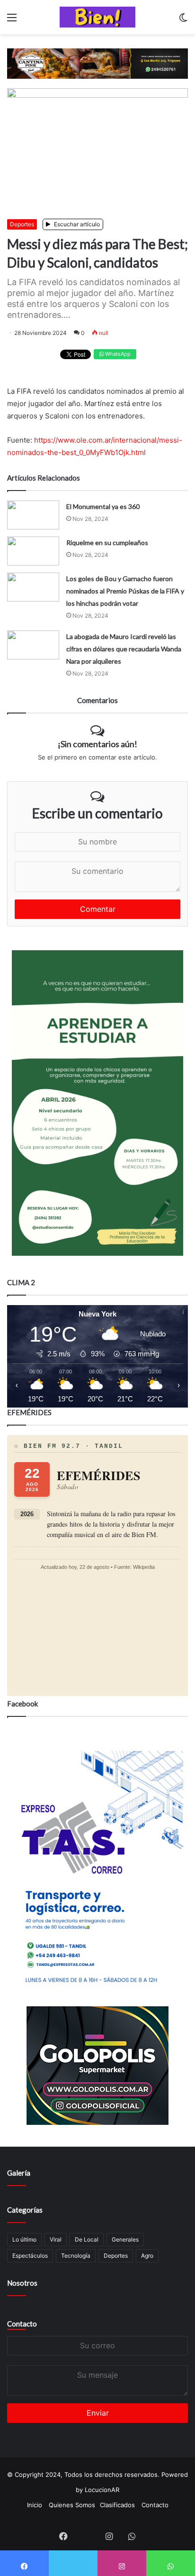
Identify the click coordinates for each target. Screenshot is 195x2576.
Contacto (22, 2324)
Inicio (35, 2505)
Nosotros (22, 2283)
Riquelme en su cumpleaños (107, 542)
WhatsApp (117, 354)
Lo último (24, 2239)
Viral (56, 2239)
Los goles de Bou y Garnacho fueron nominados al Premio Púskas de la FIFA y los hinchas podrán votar (125, 591)
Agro (147, 2256)
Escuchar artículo (76, 224)
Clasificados (117, 2505)
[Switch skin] (183, 21)
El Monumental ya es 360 (103, 506)
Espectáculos (30, 2256)
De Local (87, 2239)
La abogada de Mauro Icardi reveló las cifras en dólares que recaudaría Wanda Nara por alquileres (124, 649)
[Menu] (12, 21)
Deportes (22, 224)
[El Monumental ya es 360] (33, 515)
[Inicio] (97, 17)
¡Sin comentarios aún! (97, 744)
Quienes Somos (72, 2505)
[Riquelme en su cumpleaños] (33, 551)
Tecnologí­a (76, 2256)
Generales (125, 2239)
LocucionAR (102, 2490)
